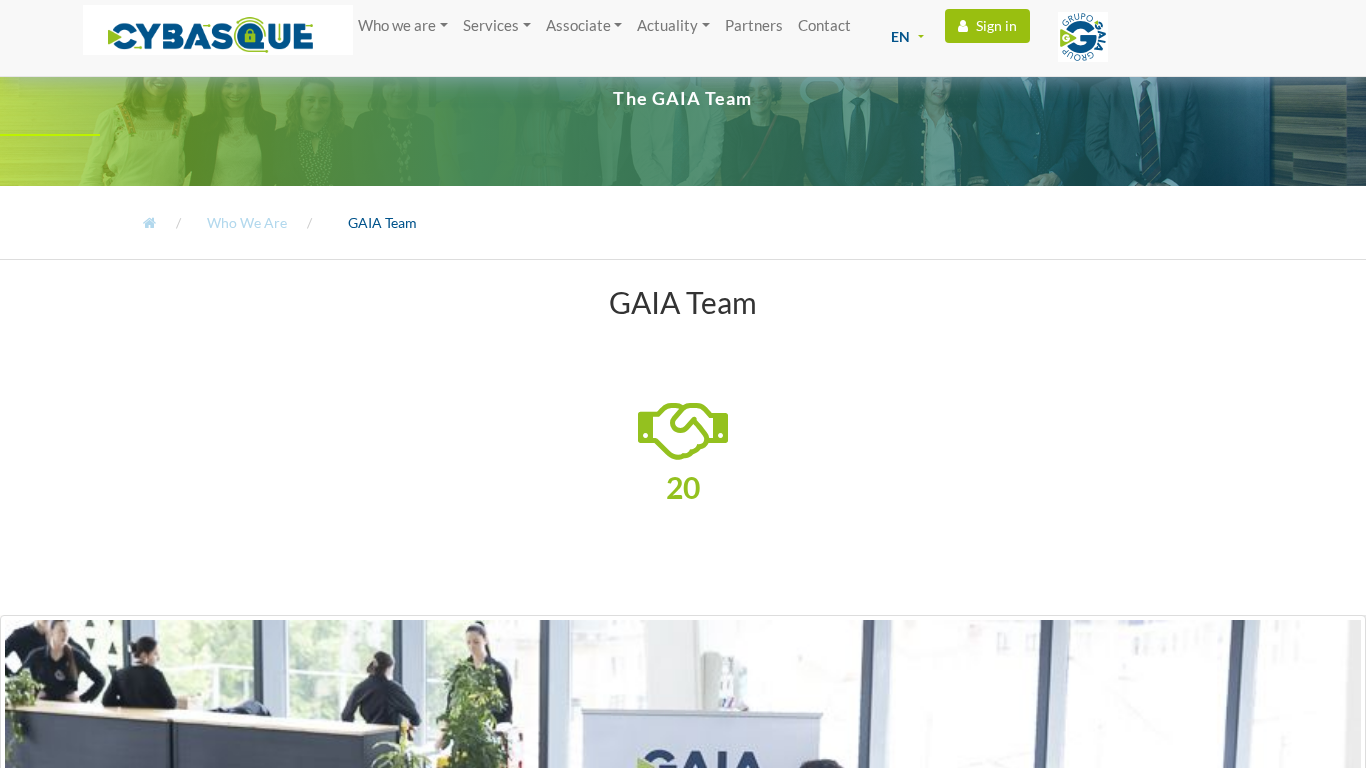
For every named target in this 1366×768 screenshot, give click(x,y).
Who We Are (245, 222)
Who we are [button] (397, 25)
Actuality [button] (667, 25)
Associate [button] (578, 25)
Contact (824, 25)
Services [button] (491, 25)
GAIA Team (381, 222)
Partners (754, 25)
